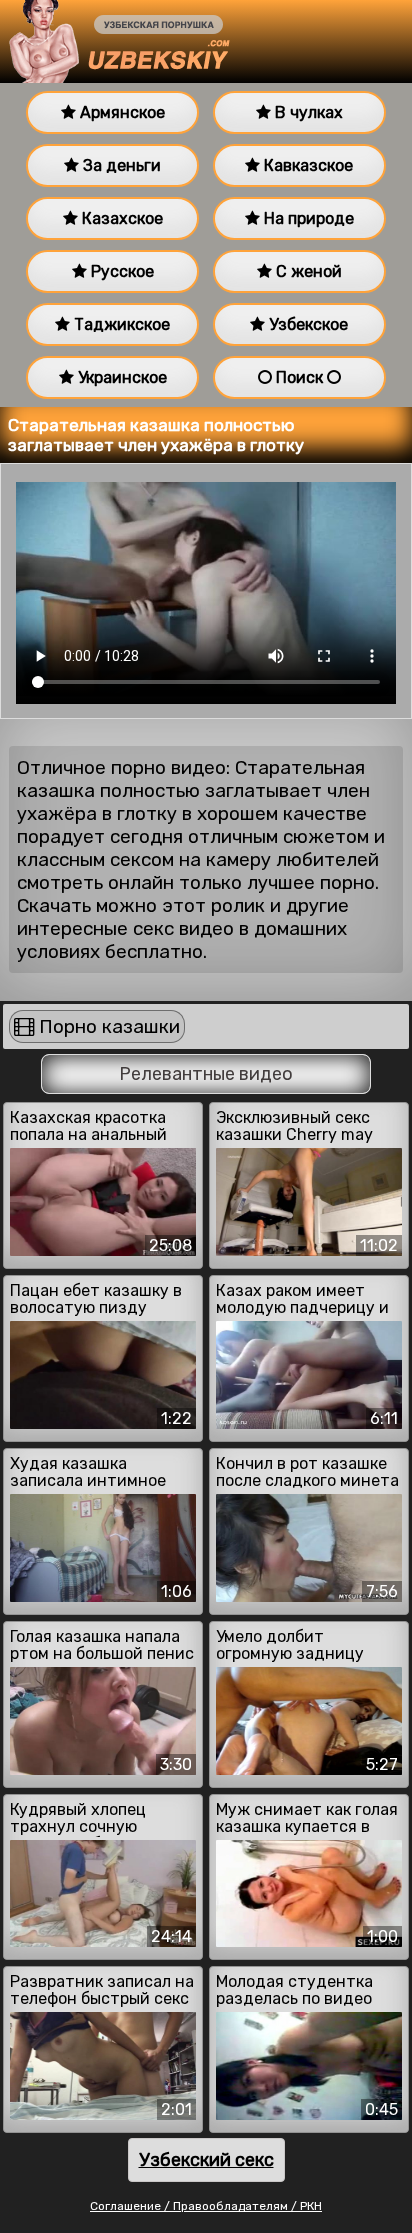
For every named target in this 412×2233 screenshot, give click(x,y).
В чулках (307, 112)
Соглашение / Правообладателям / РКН (206, 2206)
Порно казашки (107, 1026)
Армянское (120, 112)
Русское (120, 271)
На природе (307, 218)
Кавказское (306, 165)
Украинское (120, 377)
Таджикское (120, 324)
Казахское (120, 218)
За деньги (120, 165)
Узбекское (306, 324)
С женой (307, 271)
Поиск (299, 377)
